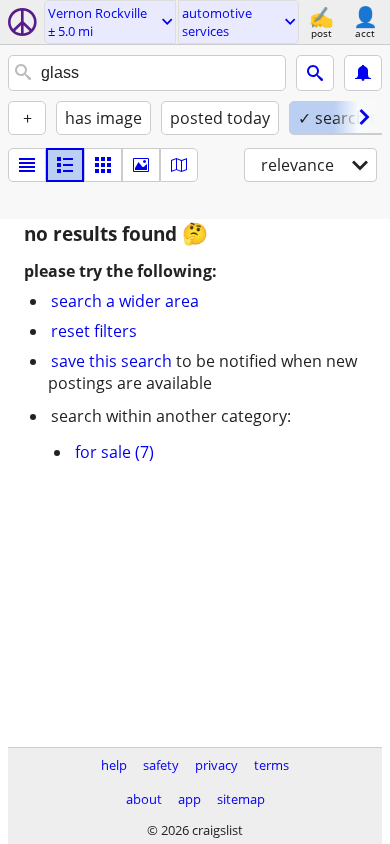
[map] (179, 165)
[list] (27, 165)
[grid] (103, 165)
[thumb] (65, 165)
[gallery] (141, 165)
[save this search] (363, 73)
